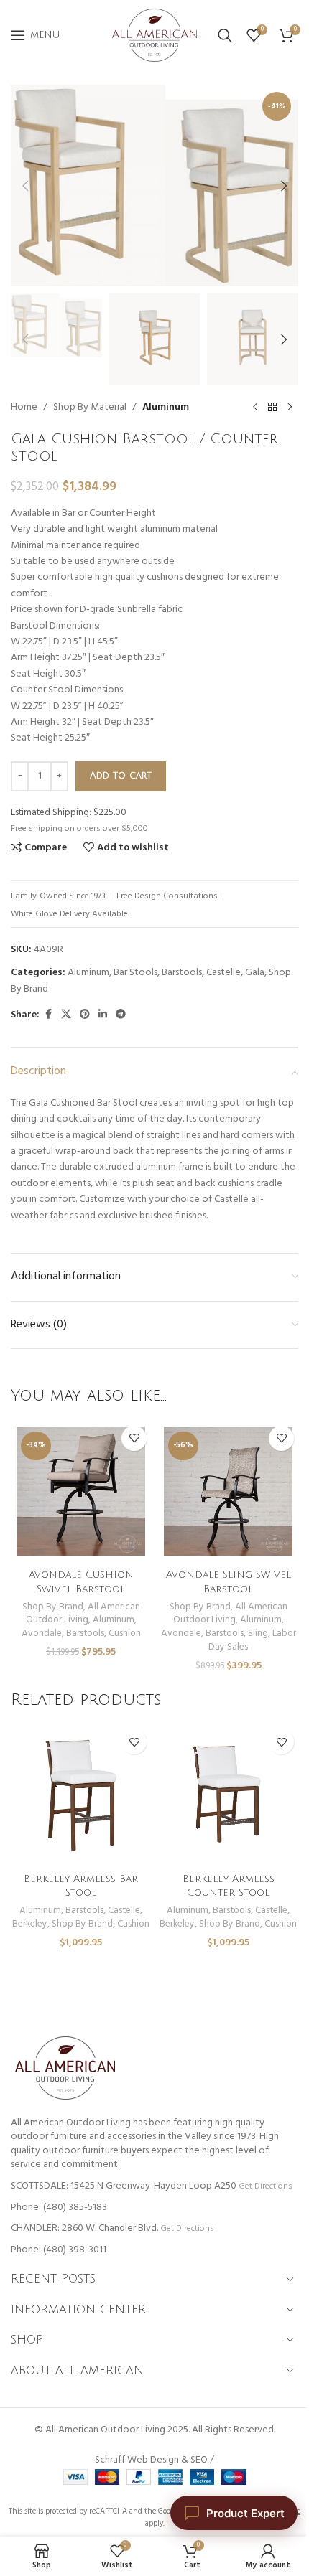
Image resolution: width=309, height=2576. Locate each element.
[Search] (225, 35)
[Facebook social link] (48, 1015)
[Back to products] (272, 408)
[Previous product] (255, 408)
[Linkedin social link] (103, 1015)
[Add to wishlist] (134, 1438)
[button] (25, 186)
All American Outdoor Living (83, 1614)
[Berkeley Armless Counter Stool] (228, 1795)
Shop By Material (90, 408)
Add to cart (121, 776)
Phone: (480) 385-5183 (59, 2208)
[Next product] (290, 408)
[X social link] (66, 1015)
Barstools (182, 973)
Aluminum (166, 408)
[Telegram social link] (121, 1015)
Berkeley (30, 1924)
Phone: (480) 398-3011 (59, 2250)
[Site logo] (154, 36)
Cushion (125, 1633)
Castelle (223, 973)
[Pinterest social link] (85, 1015)
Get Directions (265, 2186)
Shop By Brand (53, 1607)
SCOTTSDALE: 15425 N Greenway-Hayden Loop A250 (124, 2186)
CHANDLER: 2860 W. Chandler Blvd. (84, 2228)
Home (24, 408)
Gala (255, 973)
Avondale (42, 1633)
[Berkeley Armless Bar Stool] (81, 1795)
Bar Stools (135, 973)
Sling (258, 1633)
